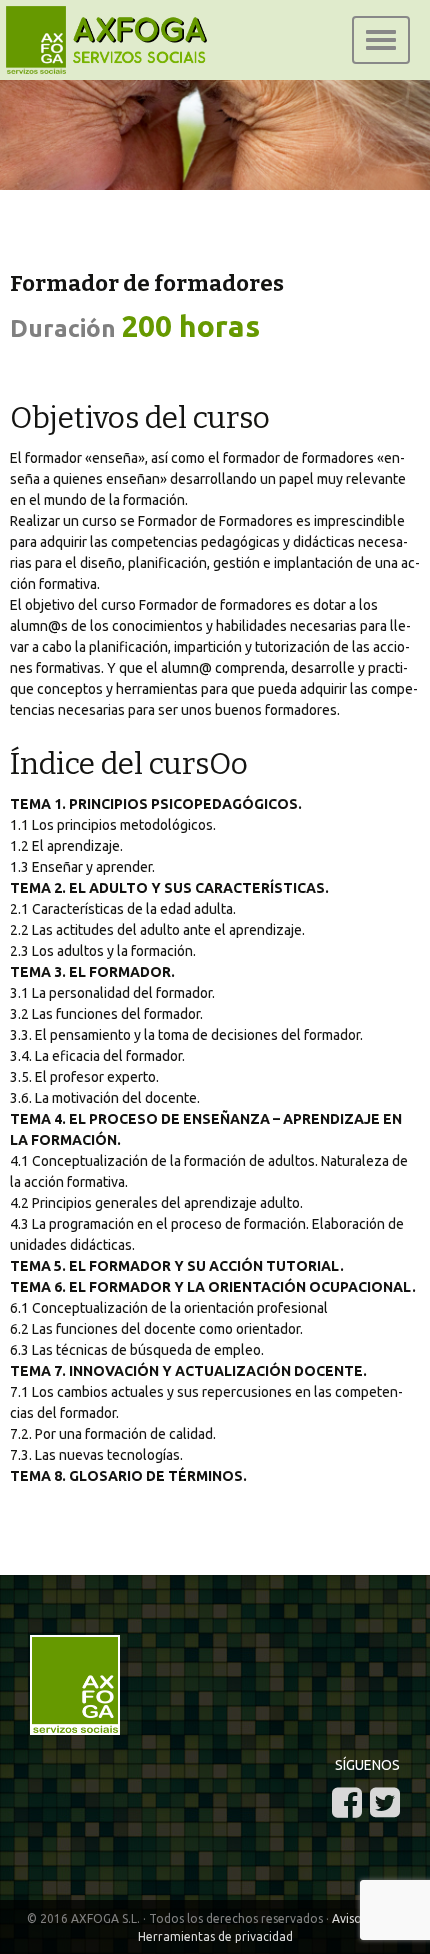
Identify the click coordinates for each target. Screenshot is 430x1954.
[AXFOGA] (215, 155)
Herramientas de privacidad (215, 1936)
